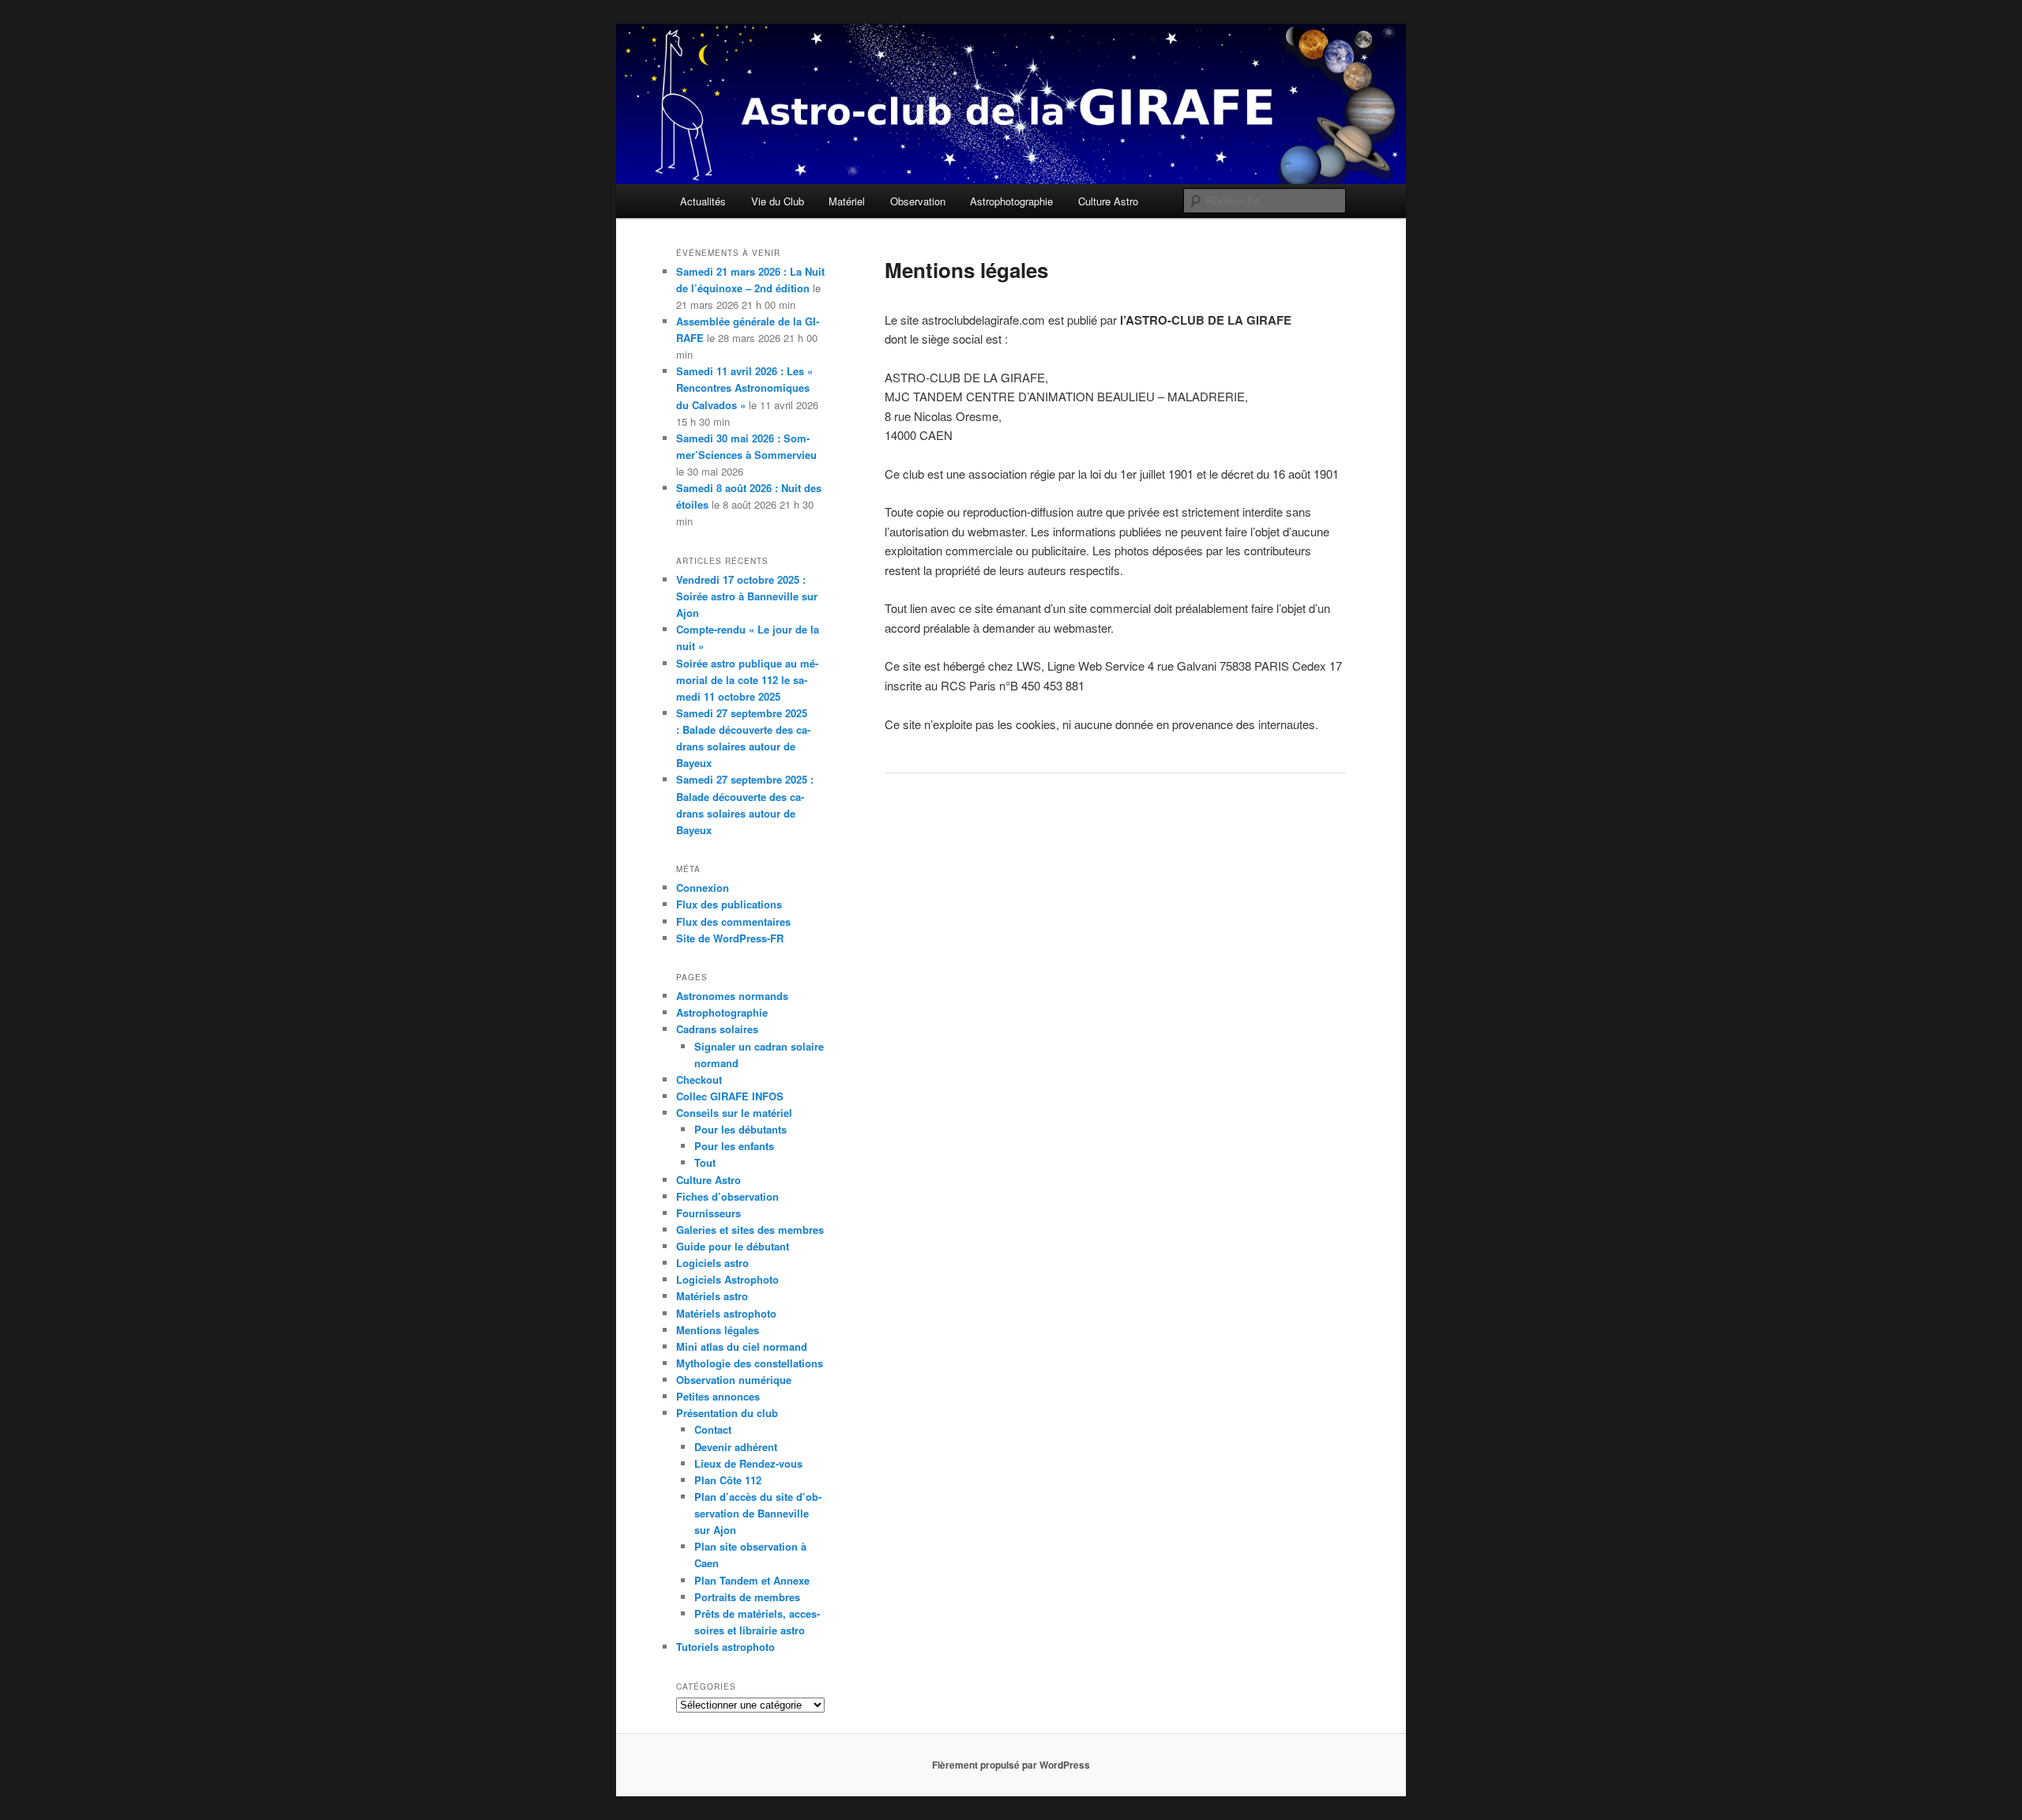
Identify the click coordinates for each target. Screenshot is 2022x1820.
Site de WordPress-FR (730, 938)
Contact (713, 1429)
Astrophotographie (1011, 201)
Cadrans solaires (717, 1029)
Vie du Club (778, 201)
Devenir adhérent (736, 1447)
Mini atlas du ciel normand (742, 1346)
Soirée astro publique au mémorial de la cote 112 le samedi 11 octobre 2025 (747, 680)
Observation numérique (734, 1380)
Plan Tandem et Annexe (752, 1580)
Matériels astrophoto (726, 1313)
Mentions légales (718, 1330)
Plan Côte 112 (728, 1480)
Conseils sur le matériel (734, 1113)
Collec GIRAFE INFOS (730, 1096)
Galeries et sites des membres (750, 1230)
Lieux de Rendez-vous (748, 1463)
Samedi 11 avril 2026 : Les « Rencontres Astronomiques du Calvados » (744, 387)
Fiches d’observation (727, 1196)
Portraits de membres (747, 1597)
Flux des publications (729, 904)
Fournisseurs (708, 1213)
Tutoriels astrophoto (725, 1647)
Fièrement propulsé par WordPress (1011, 1765)
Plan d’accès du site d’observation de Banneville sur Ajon (758, 1513)
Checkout (699, 1079)
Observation (918, 201)
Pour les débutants (740, 1129)
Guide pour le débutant (733, 1246)
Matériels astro (712, 1296)
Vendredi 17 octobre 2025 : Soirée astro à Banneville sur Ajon (747, 596)
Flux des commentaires (733, 921)
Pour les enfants (734, 1146)
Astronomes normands (732, 996)
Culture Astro (1108, 201)
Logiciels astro (712, 1263)
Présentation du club (727, 1413)
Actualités (703, 201)
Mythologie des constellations (750, 1363)
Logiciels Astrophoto (727, 1279)
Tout (705, 1162)
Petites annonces (718, 1396)
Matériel (847, 201)
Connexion (703, 887)
